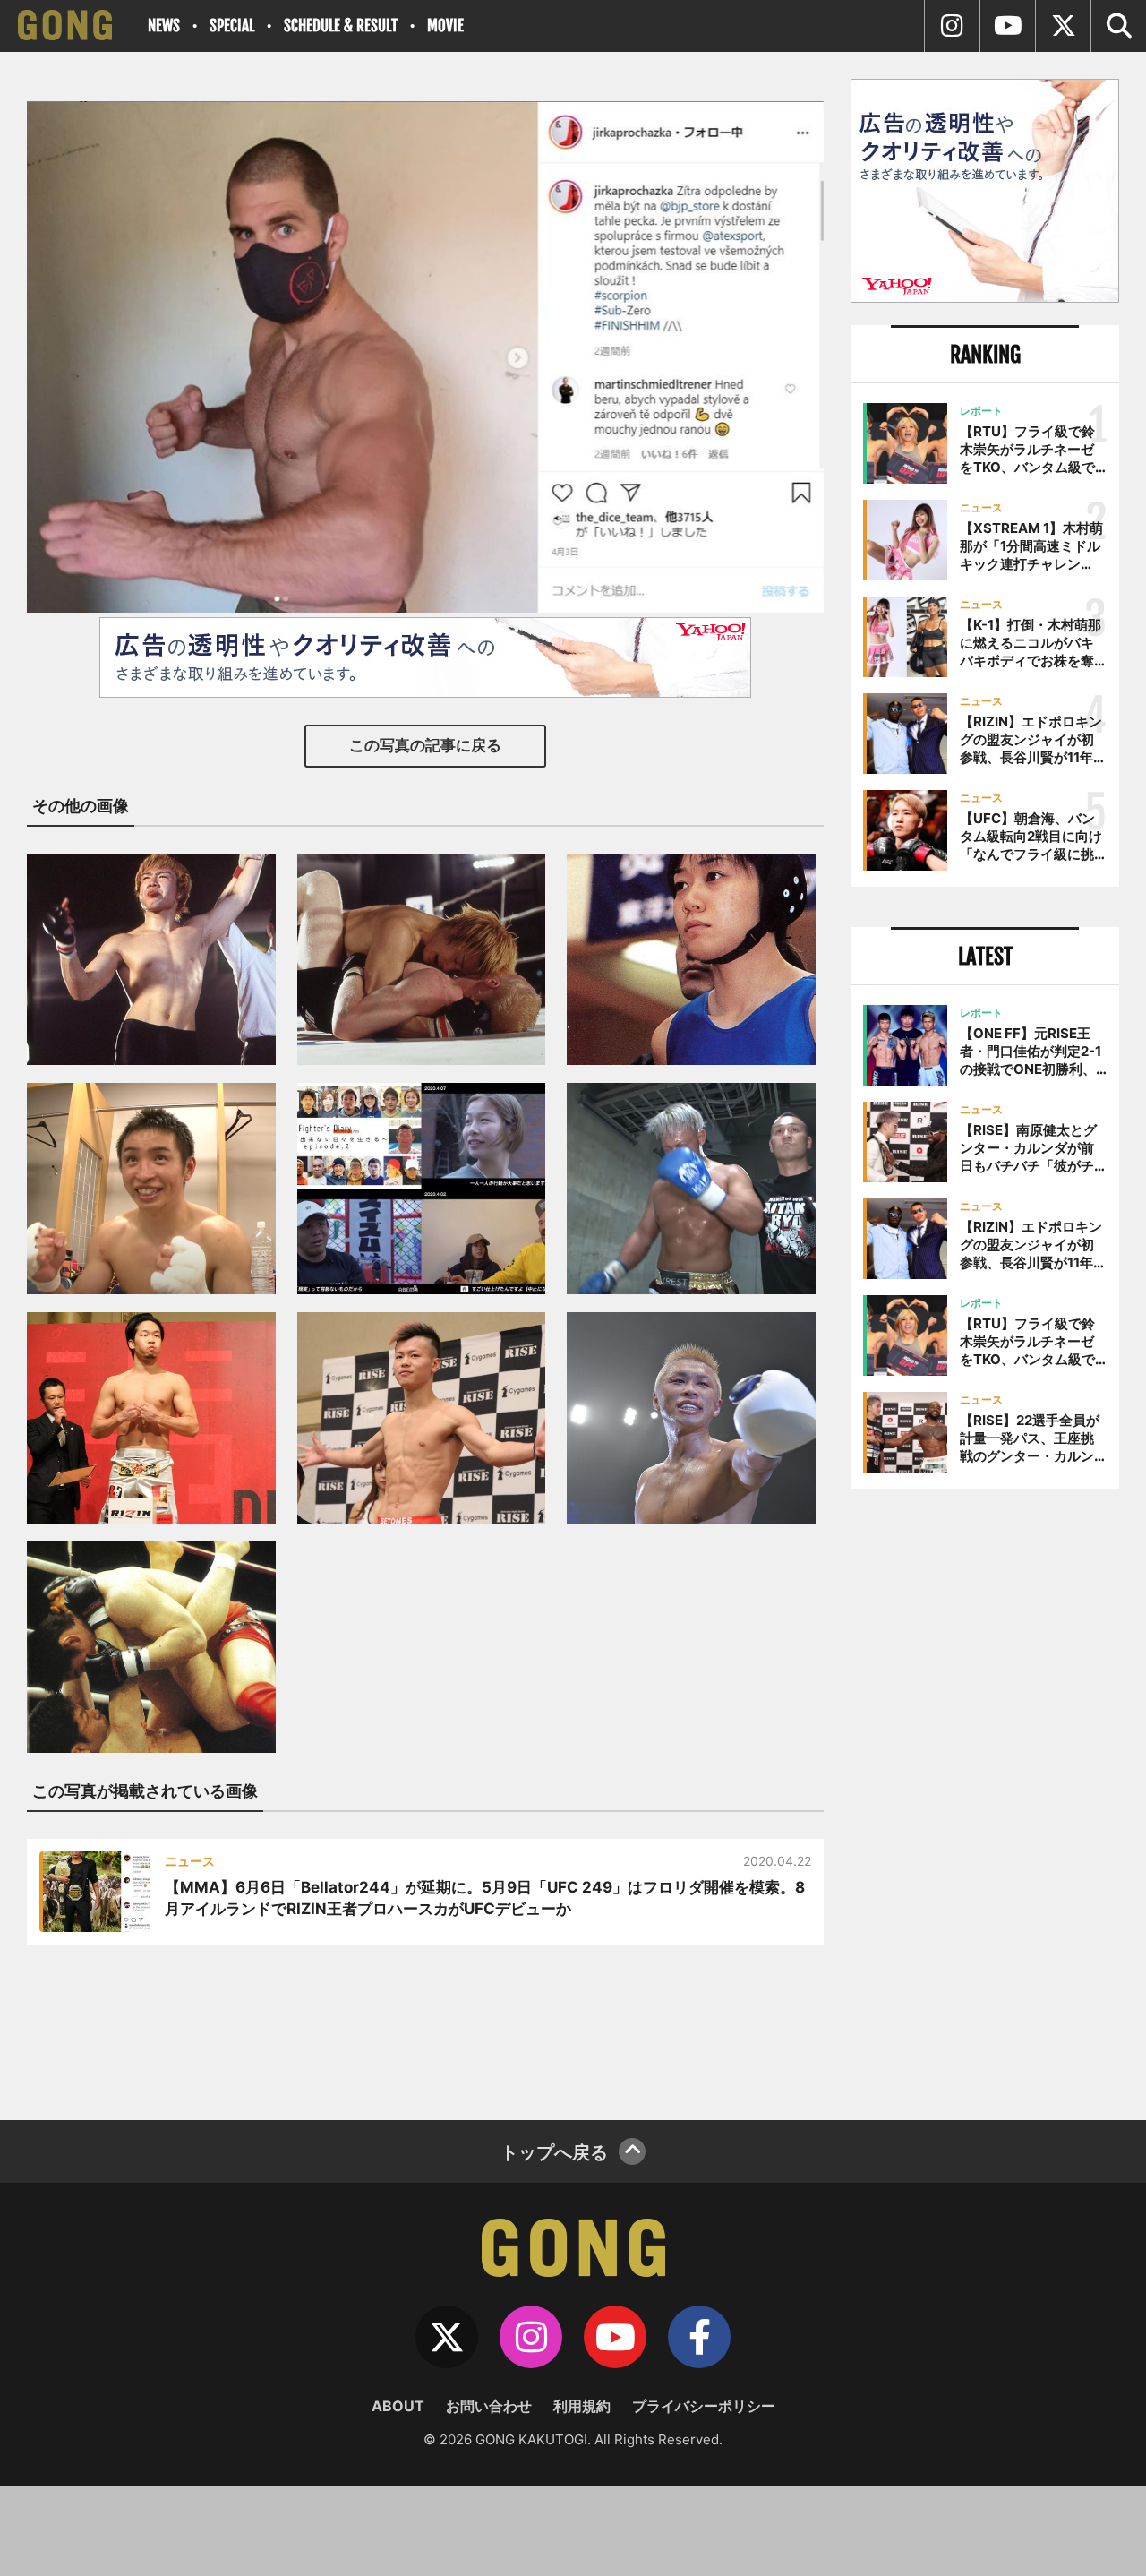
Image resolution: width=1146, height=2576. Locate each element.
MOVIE (445, 26)
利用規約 (582, 2406)
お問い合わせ (489, 2406)
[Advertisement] (985, 1798)
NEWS (164, 26)
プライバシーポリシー (704, 2406)
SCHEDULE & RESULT (341, 26)
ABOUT (398, 2406)
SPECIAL (232, 26)
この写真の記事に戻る (425, 745)
